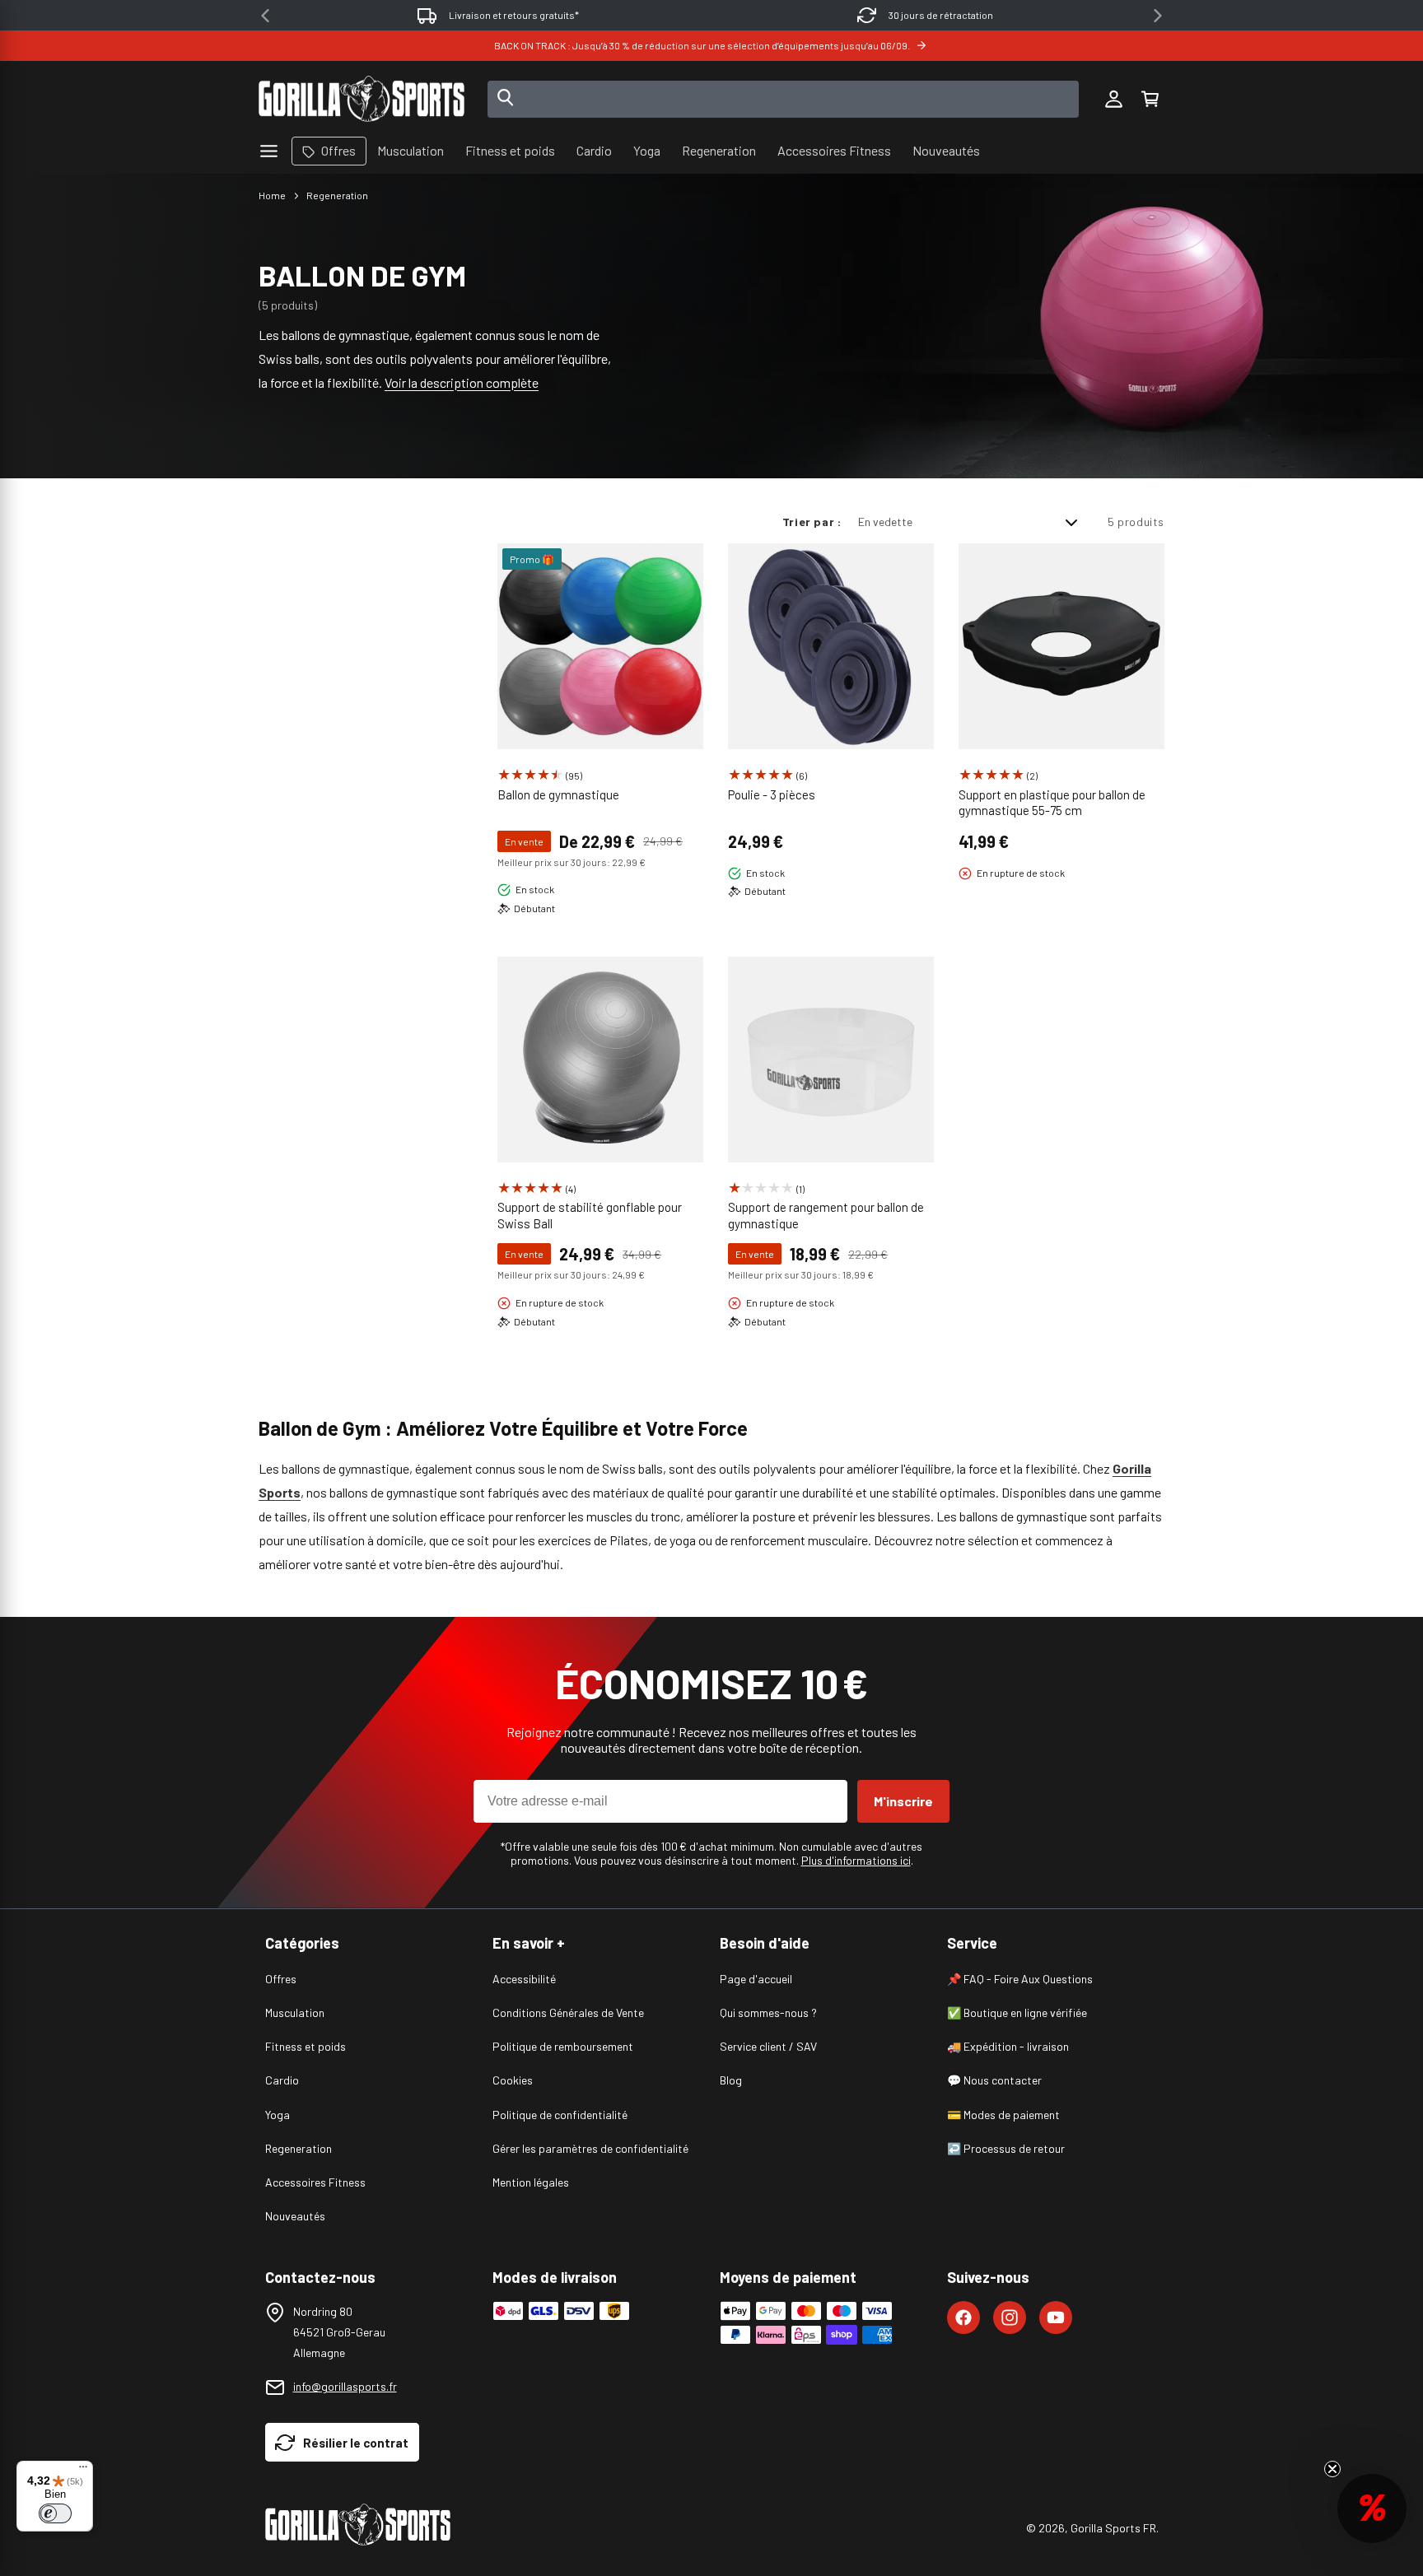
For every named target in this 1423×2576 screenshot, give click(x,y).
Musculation (295, 2012)
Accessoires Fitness (315, 2182)
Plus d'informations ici (856, 1860)
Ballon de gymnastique (558, 794)
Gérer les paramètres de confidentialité (590, 2148)
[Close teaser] (1332, 2469)
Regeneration (337, 195)
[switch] (55, 2513)
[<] (265, 16)
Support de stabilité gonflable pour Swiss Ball (590, 1215)
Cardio (282, 2080)
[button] (1150, 99)
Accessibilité (524, 1979)
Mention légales (531, 2182)
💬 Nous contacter (994, 2080)
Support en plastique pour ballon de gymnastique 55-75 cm (1052, 803)
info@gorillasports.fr (345, 2386)
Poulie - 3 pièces (772, 794)
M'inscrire (903, 1801)
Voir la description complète (462, 382)
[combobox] (784, 99)
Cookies (513, 2080)
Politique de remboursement (563, 2046)
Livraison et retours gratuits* (514, 15)
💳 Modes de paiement (1003, 2115)
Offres (281, 1979)
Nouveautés (295, 2216)
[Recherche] (506, 99)
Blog (731, 2080)
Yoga (278, 2115)
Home (272, 195)
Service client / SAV (768, 2046)
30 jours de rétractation (941, 15)
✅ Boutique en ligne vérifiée (1017, 2012)
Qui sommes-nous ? (768, 2012)
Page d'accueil (756, 1979)
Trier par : (812, 522)
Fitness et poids (306, 2046)
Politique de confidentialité (560, 2115)
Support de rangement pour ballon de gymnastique (826, 1215)
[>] (1158, 16)
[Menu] (83, 2471)
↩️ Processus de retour (1006, 2148)
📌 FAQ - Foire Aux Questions (1020, 1979)
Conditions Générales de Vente (568, 2012)
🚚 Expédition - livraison (1008, 2046)
